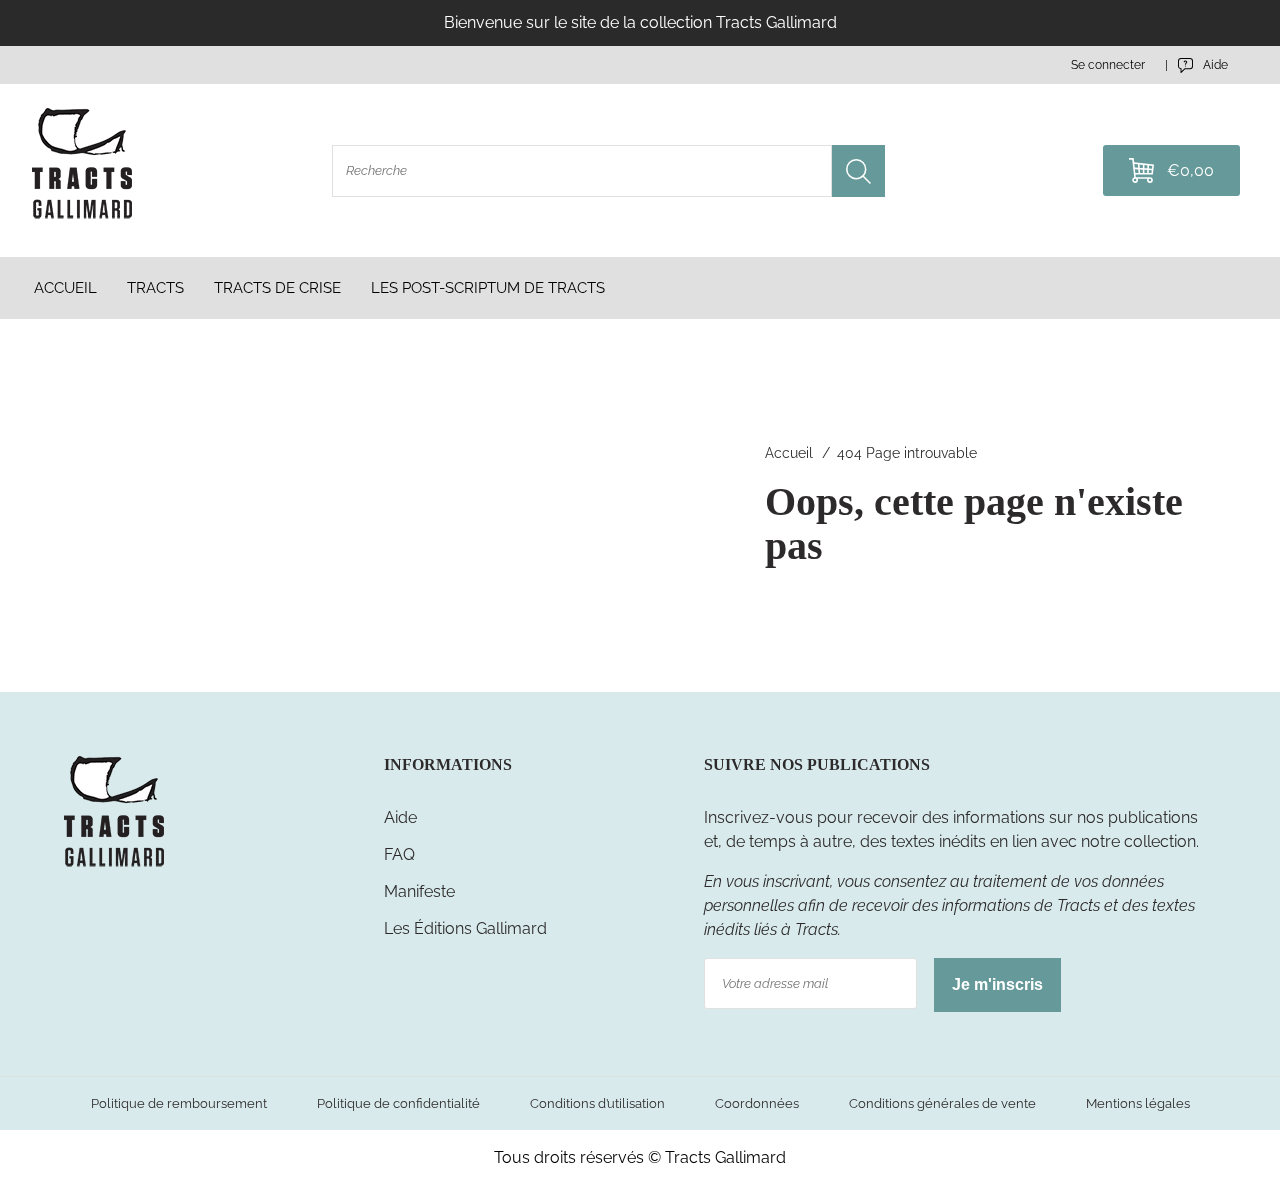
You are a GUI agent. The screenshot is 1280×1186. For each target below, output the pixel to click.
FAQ (399, 854)
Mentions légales (1138, 1103)
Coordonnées (757, 1103)
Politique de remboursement (179, 1103)
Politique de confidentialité (398, 1103)
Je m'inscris (997, 984)
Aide (400, 817)
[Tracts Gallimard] (114, 865)
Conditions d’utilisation (597, 1103)
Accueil (789, 453)
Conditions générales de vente (942, 1103)
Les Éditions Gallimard (465, 928)
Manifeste (419, 891)
